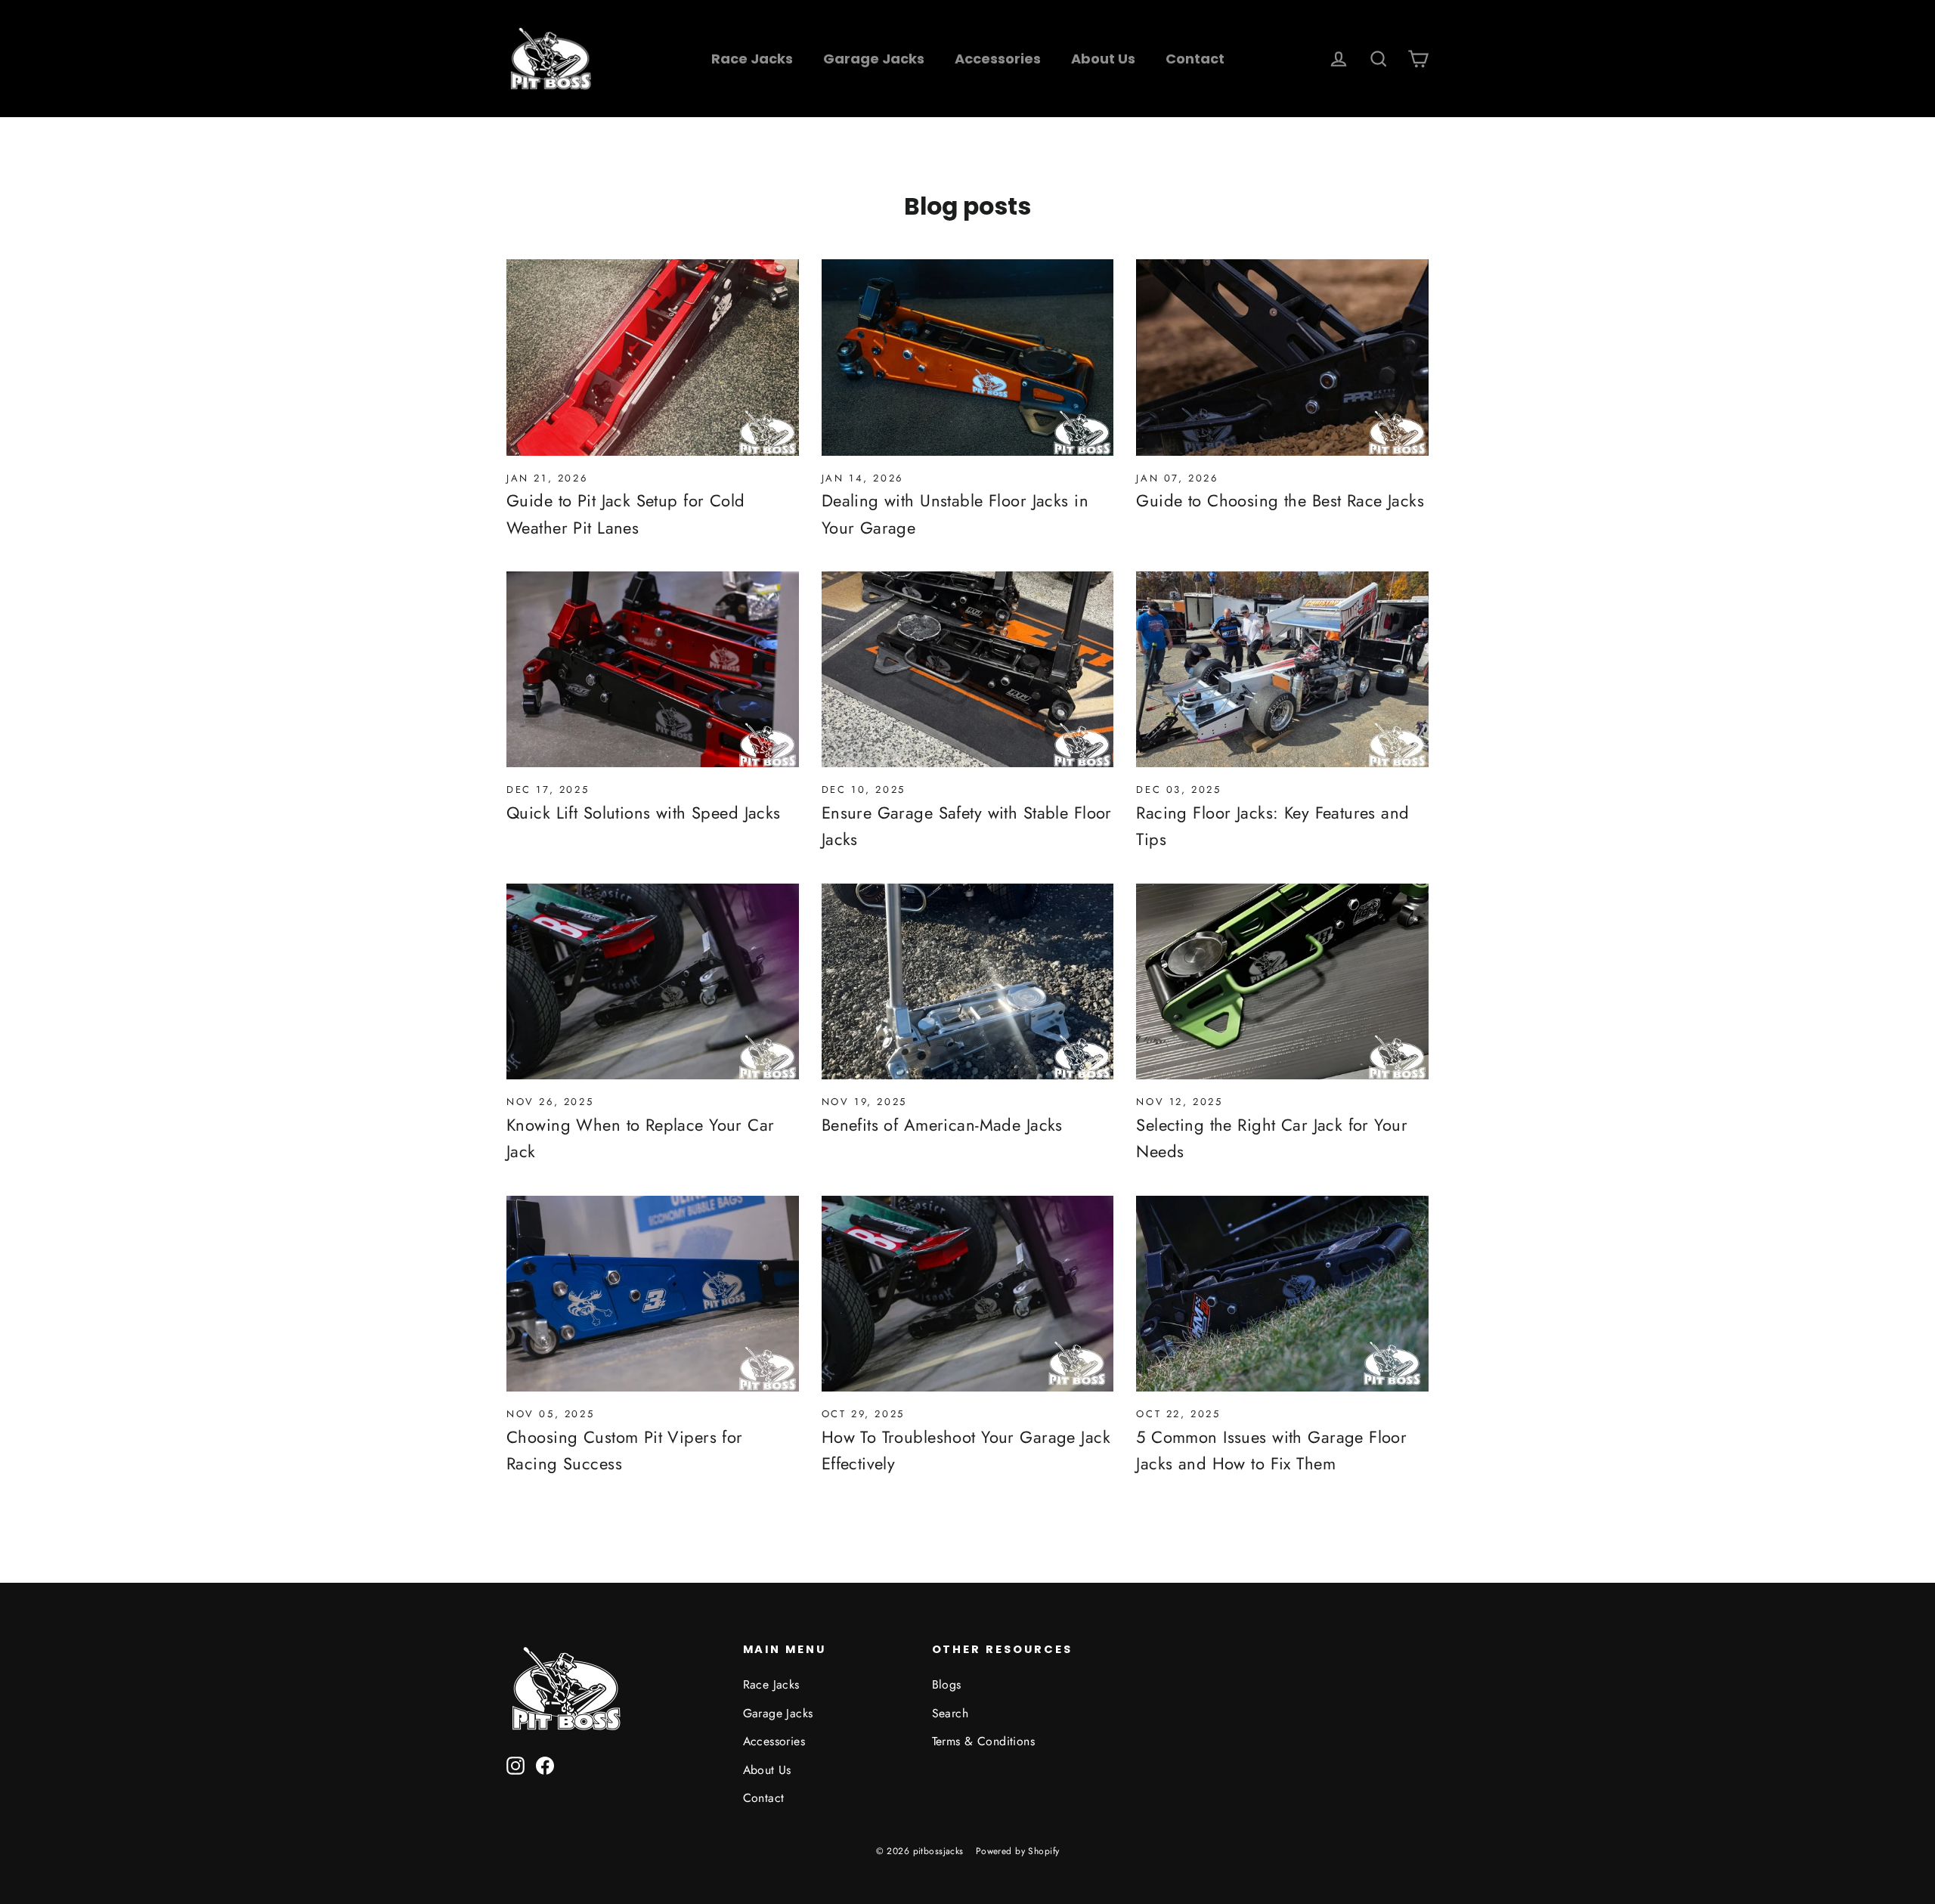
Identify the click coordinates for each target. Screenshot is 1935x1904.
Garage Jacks (874, 59)
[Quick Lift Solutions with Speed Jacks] (653, 670)
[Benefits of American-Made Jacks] (968, 982)
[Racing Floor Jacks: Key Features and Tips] (1282, 670)
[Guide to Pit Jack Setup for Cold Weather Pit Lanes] (653, 358)
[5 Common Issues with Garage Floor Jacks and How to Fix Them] (1282, 1294)
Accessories (998, 59)
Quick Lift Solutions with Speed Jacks (644, 813)
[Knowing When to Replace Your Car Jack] (653, 982)
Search (950, 1713)
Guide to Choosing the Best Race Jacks (1280, 500)
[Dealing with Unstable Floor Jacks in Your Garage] (968, 358)
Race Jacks (752, 59)
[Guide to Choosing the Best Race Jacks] (1282, 358)
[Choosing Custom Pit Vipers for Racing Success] (653, 1294)
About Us (1103, 59)
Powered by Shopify (1018, 1851)
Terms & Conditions (984, 1741)
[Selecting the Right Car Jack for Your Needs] (1282, 982)
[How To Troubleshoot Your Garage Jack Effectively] (968, 1294)
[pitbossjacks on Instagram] (515, 1765)
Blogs (947, 1684)
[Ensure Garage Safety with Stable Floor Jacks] (968, 670)
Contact (1195, 59)
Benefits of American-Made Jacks (942, 1125)
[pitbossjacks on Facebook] (545, 1765)
